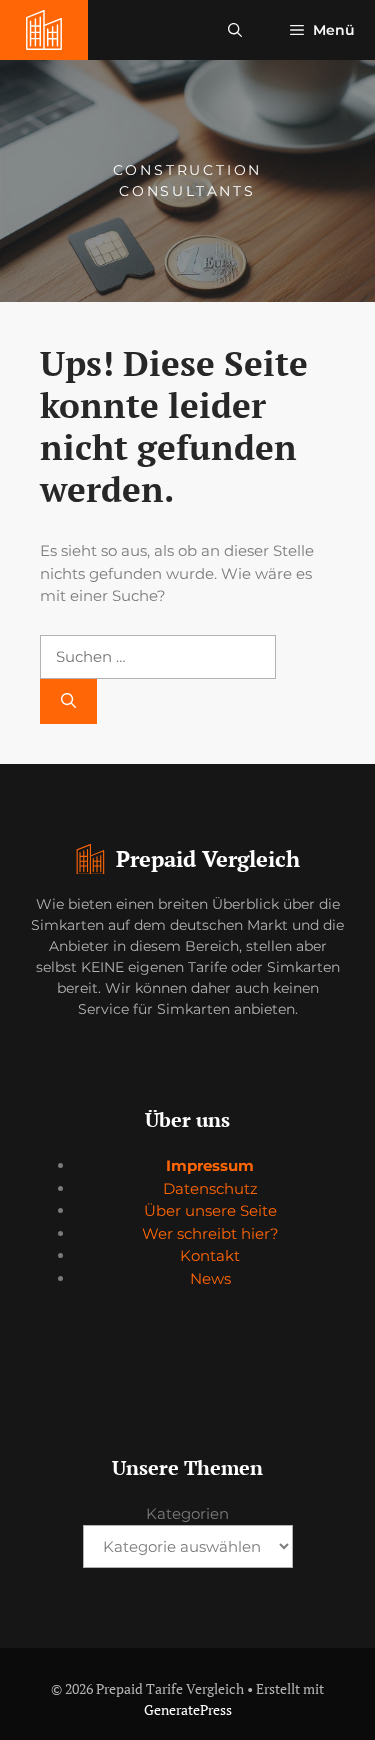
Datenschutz (210, 1188)
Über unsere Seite (210, 1210)
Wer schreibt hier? (210, 1233)
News (210, 1278)
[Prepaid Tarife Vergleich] (44, 30)
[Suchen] (68, 701)
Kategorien (187, 1513)
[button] (235, 30)
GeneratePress (188, 1709)
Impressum (210, 1165)
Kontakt (210, 1255)
